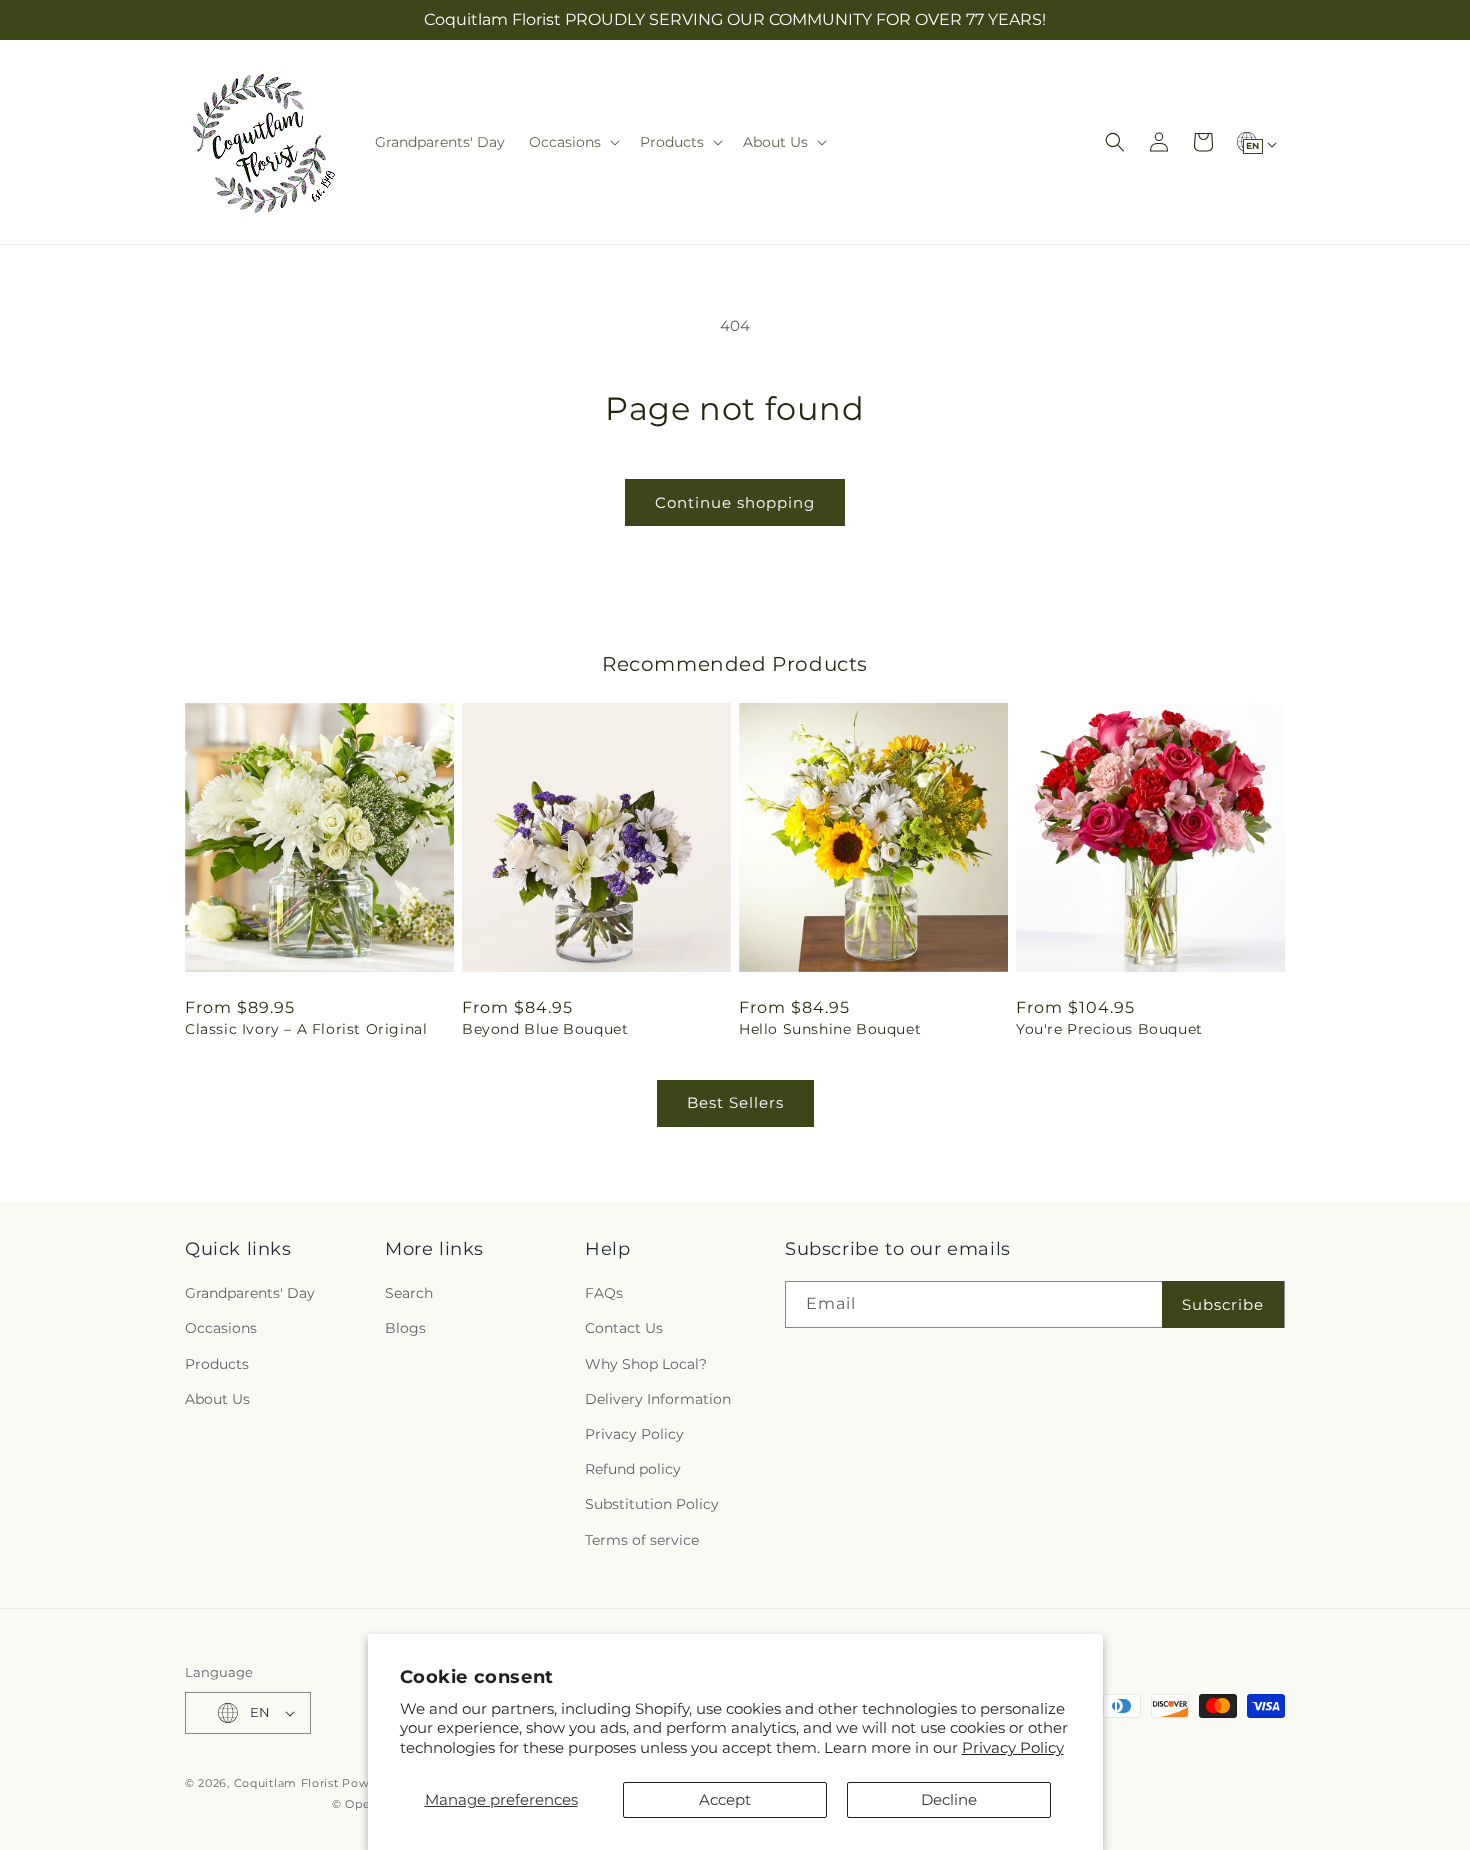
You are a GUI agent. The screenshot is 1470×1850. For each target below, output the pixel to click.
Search (409, 1293)
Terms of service (642, 1540)
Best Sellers (735, 1102)
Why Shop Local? (646, 1364)
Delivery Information (658, 1399)
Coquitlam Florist (286, 1783)
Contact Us (624, 1328)
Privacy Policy (1013, 1747)
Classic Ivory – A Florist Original (306, 1029)
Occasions (221, 1328)
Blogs (405, 1328)
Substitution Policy (652, 1504)
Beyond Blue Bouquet (545, 1029)
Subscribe (1223, 1304)
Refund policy (633, 1469)
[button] (572, 142)
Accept (725, 1799)
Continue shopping (735, 502)
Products (217, 1364)
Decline (949, 1799)
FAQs (604, 1293)
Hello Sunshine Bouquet (830, 1029)
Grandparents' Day (250, 1293)
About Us (217, 1399)
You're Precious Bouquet (1109, 1029)
